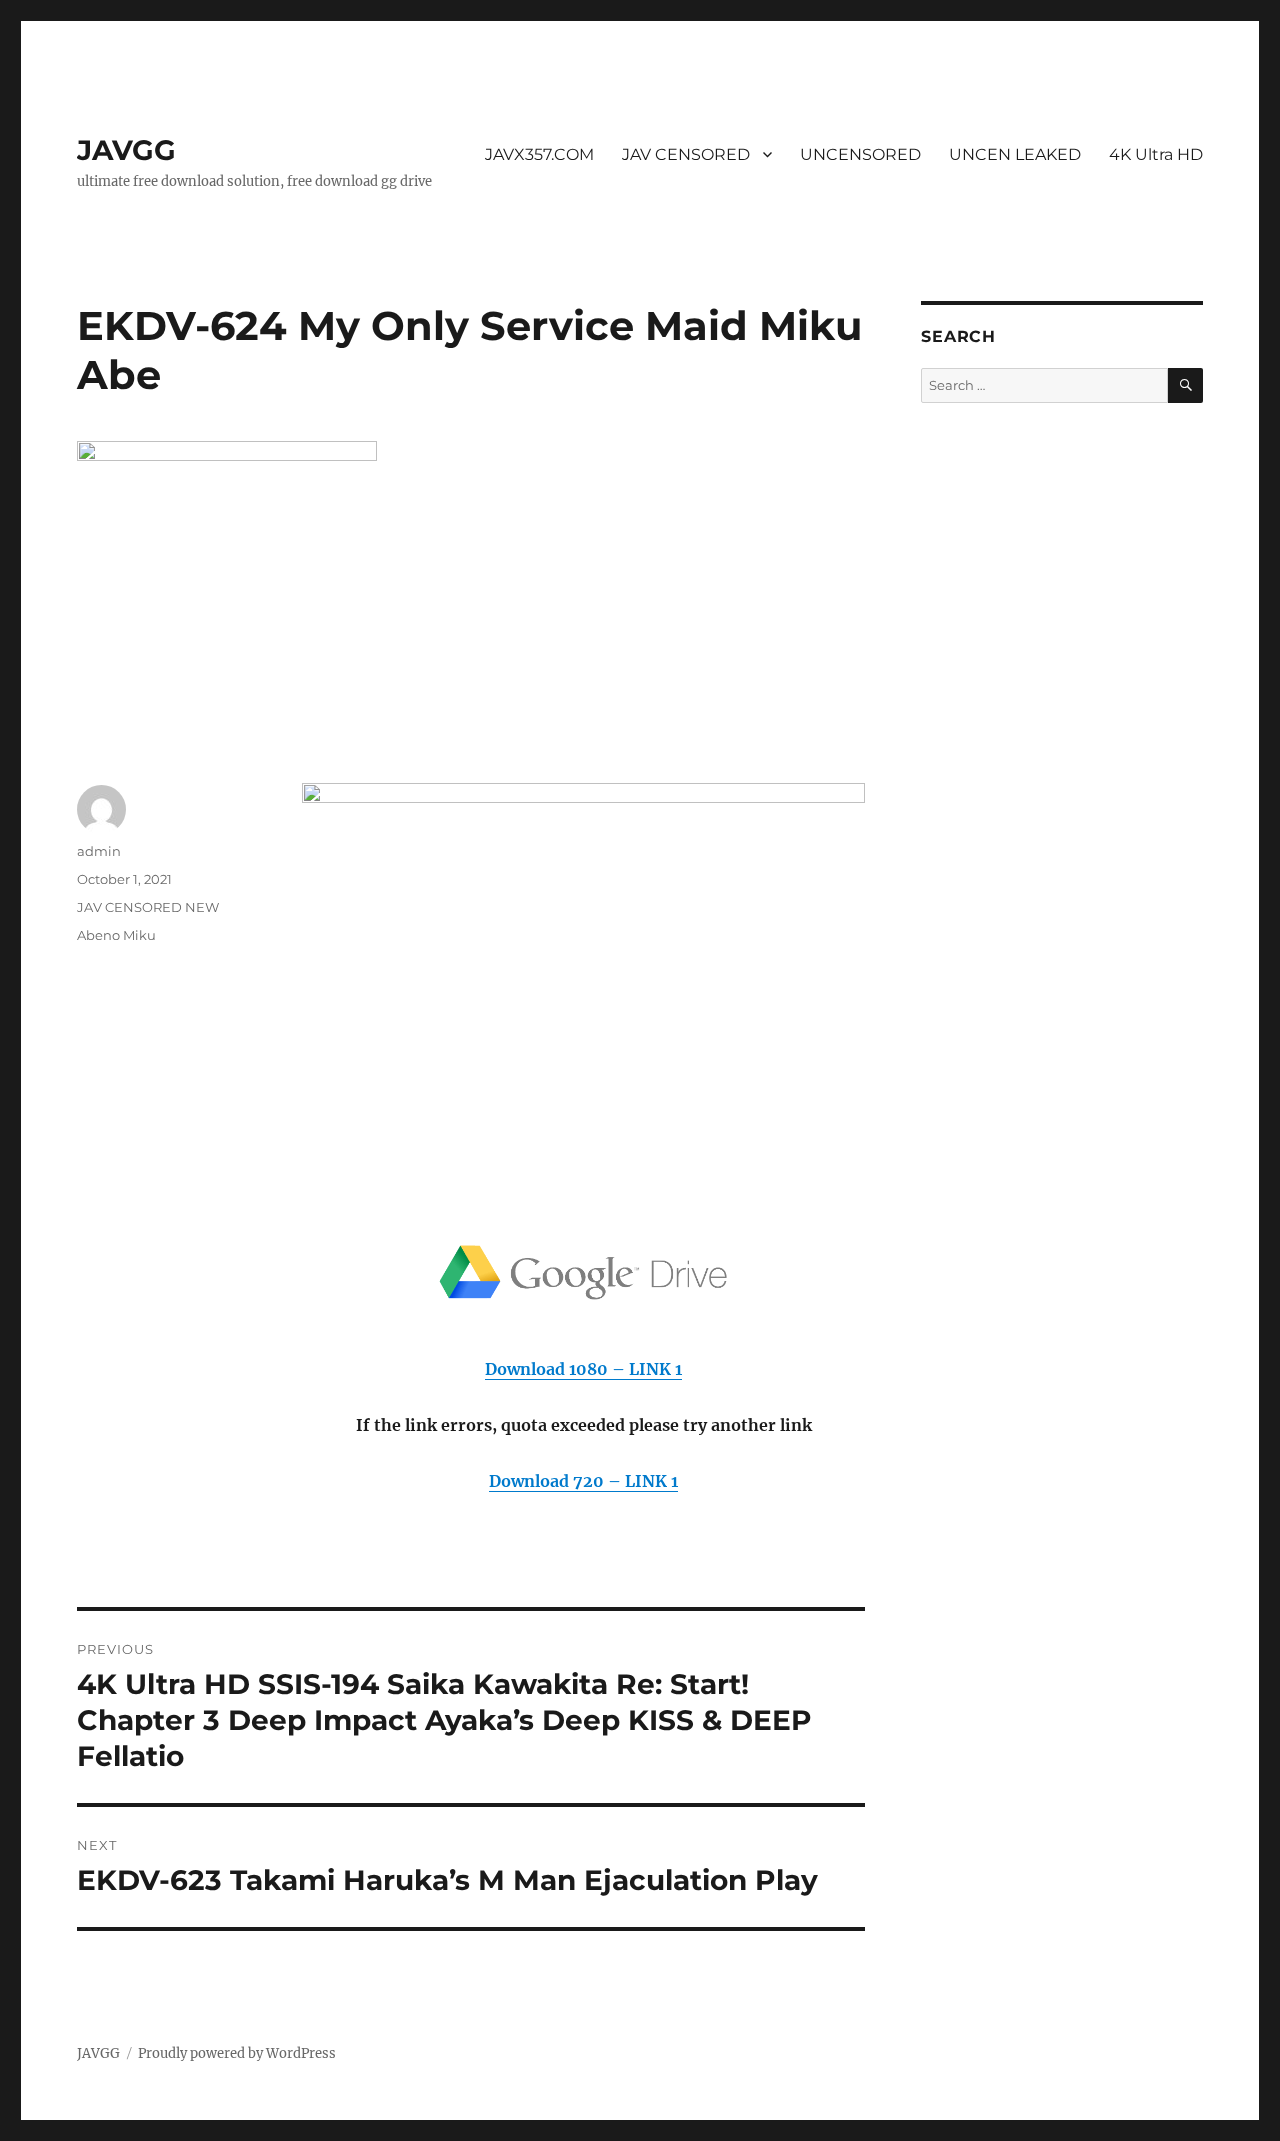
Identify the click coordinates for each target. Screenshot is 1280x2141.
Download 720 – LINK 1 (583, 1481)
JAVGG (126, 150)
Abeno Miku (116, 935)
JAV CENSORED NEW (148, 907)
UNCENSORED (860, 154)
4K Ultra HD (1156, 154)
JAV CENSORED (686, 154)
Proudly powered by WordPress (237, 2053)
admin (99, 851)
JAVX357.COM (539, 154)
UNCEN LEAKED (1015, 154)
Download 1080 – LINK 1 (583, 1369)
